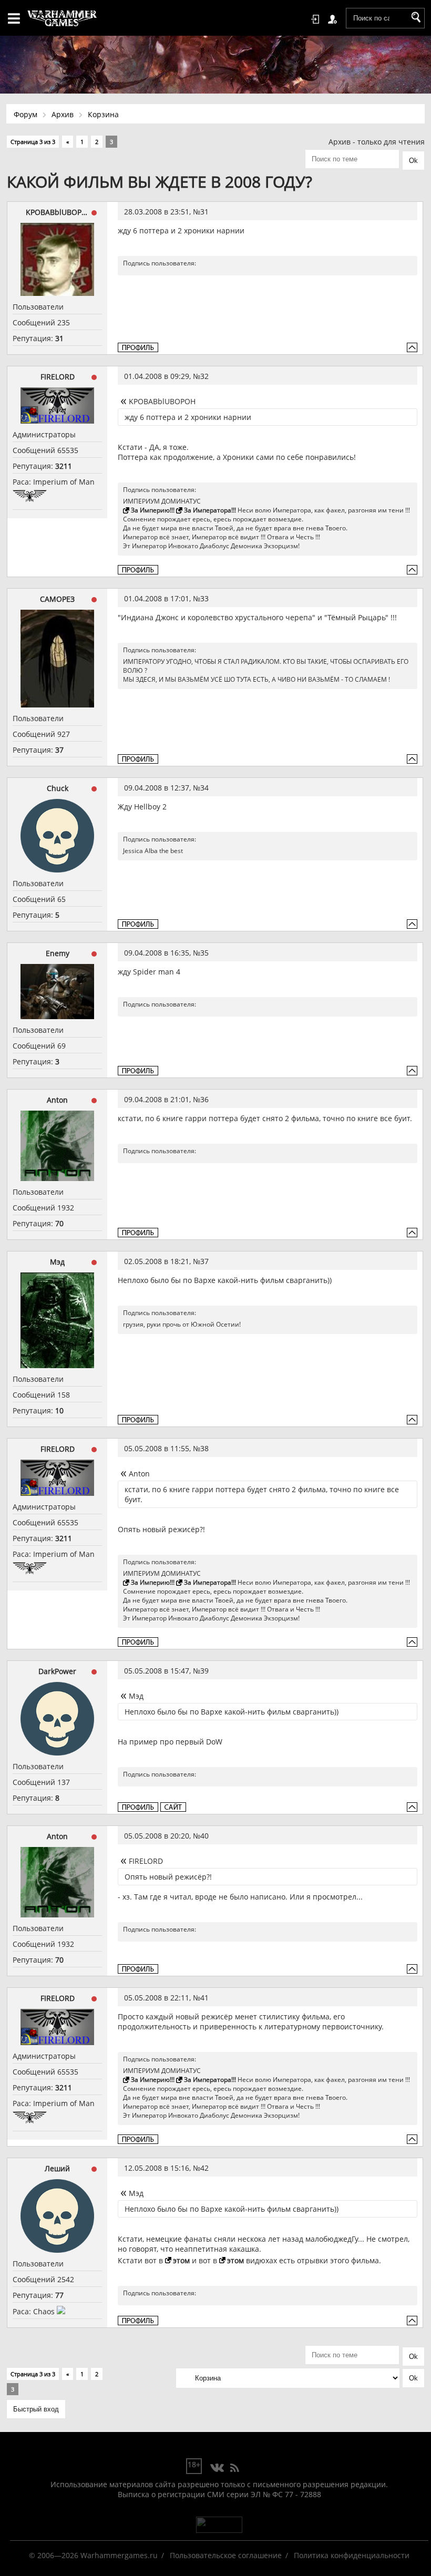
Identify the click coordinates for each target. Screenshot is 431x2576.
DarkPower (57, 1671)
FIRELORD (58, 377)
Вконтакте (217, 2468)
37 (204, 1261)
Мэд (57, 1262)
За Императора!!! (210, 510)
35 (204, 953)
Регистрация (334, 19)
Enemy (58, 953)
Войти (317, 19)
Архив (63, 114)
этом (181, 2260)
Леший (57, 2168)
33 (204, 598)
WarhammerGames (63, 18)
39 (204, 1671)
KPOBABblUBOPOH (57, 212)
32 (204, 376)
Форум (25, 114)
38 (204, 1448)
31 (204, 212)
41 (204, 1998)
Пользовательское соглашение (226, 2555)
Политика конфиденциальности (352, 2555)
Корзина (103, 114)
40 (204, 1836)
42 (204, 2168)
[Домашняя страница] (173, 1807)
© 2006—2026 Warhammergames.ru (93, 2555)
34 (204, 788)
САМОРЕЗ (57, 599)
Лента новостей (234, 2468)
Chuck (58, 788)
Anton (57, 1100)
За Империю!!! (153, 510)
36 (204, 1099)
